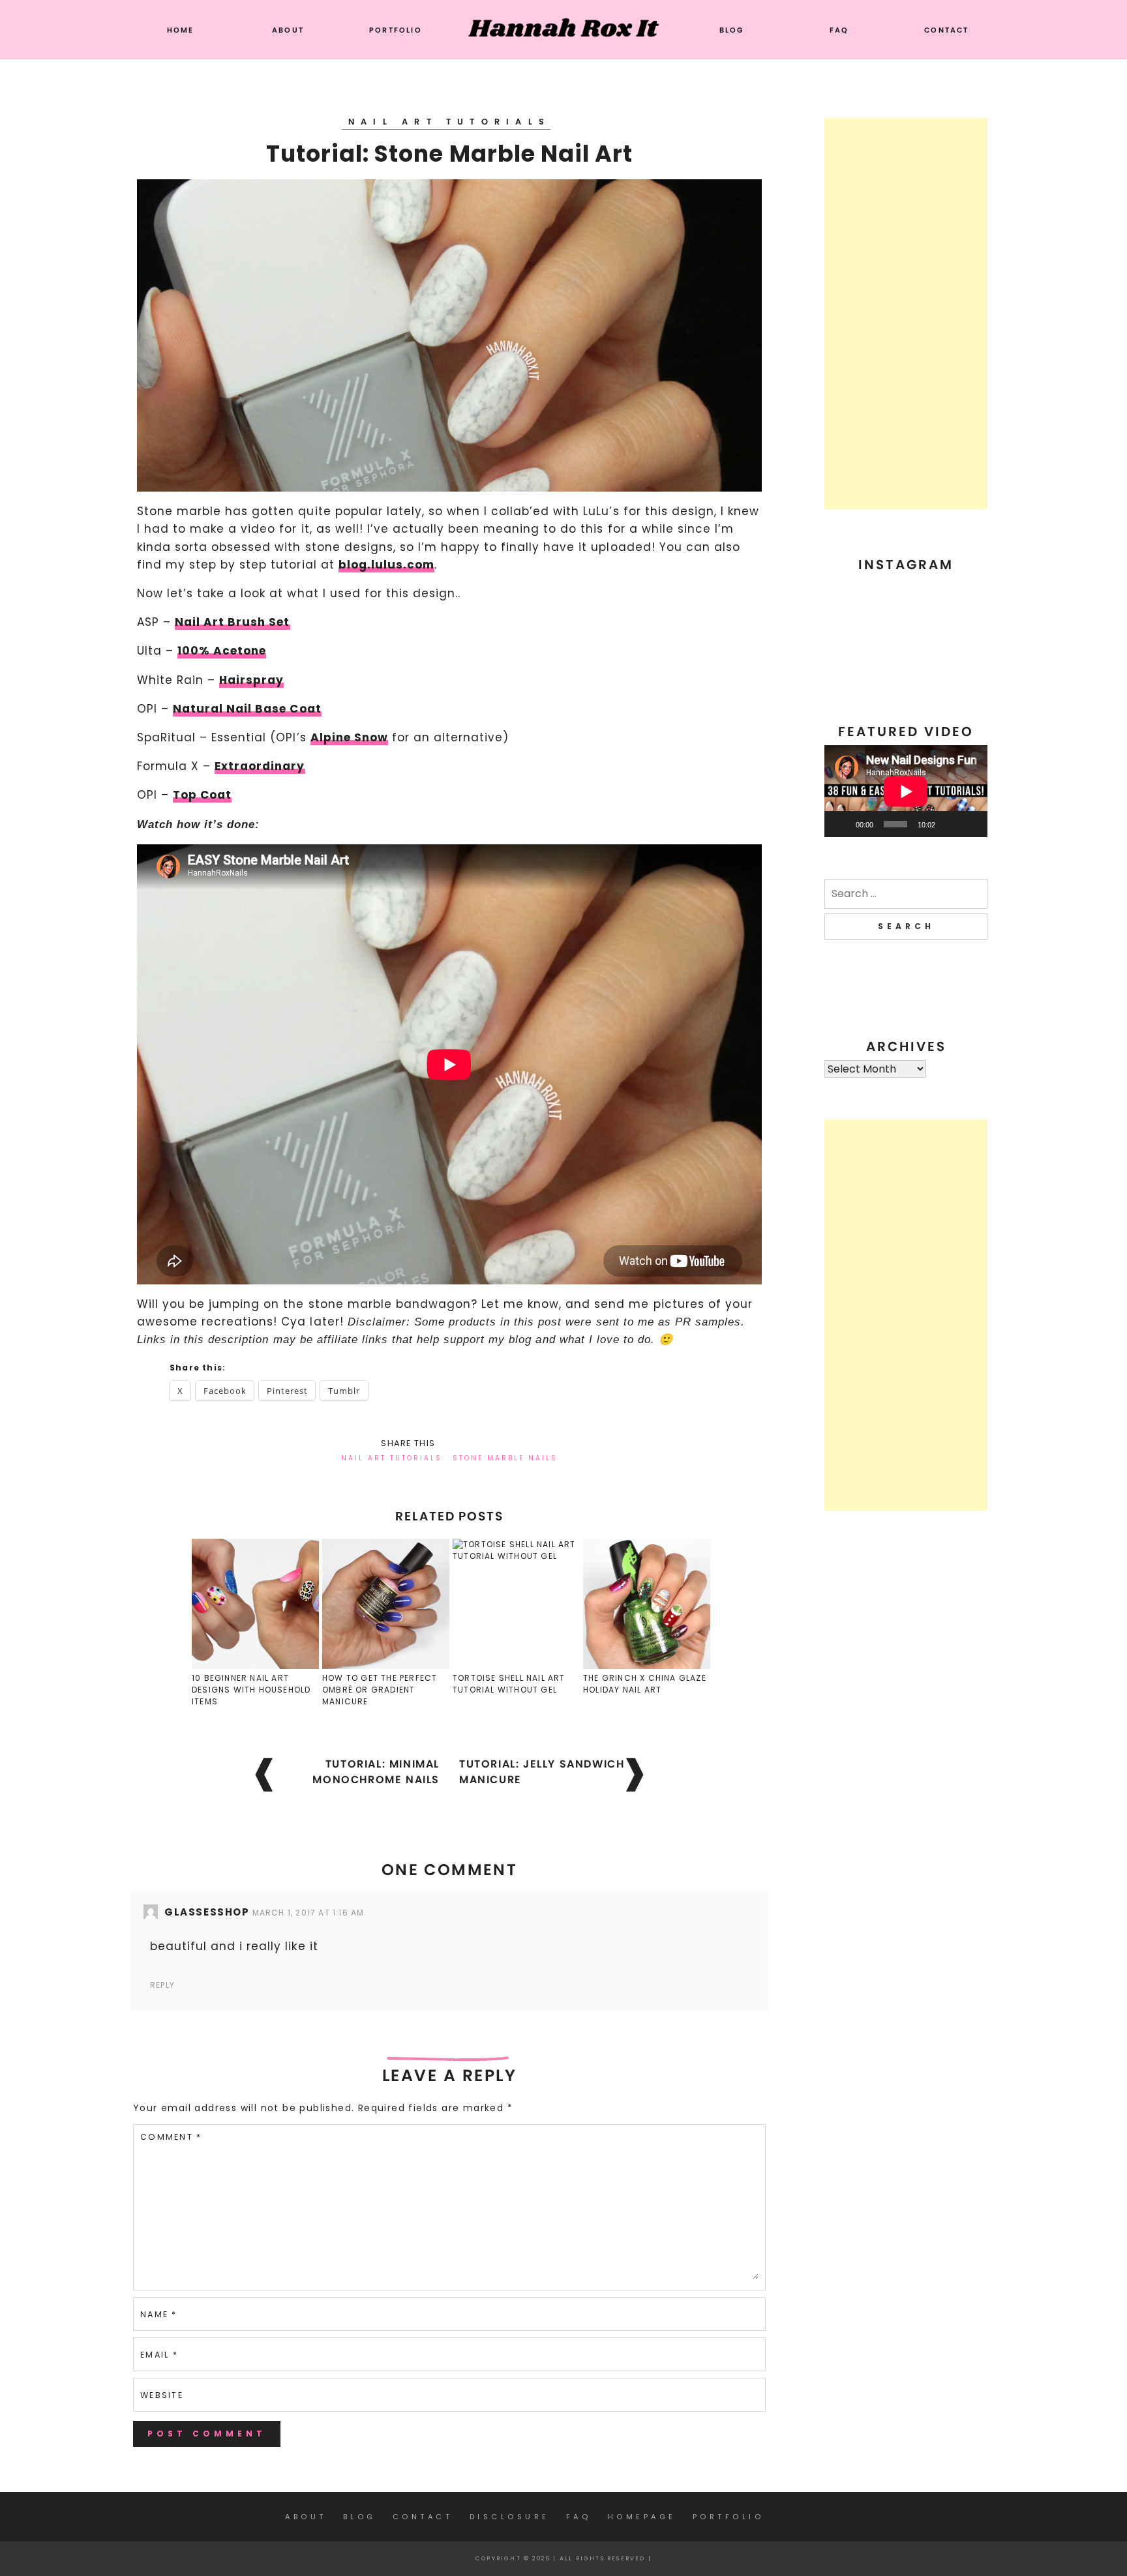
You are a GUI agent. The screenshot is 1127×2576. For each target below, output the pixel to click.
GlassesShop (207, 1912)
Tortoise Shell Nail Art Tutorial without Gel (509, 1684)
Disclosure (510, 2517)
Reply (162, 1985)
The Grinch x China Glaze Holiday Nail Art (645, 1684)
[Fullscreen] (970, 824)
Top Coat (202, 795)
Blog (732, 30)
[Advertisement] (906, 314)
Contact (946, 30)
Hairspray (251, 680)
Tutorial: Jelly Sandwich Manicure (542, 1772)
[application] (906, 791)
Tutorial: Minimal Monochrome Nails (376, 1772)
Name (159, 2314)
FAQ (839, 30)
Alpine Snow (349, 737)
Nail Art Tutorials (449, 122)
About (288, 30)
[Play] (841, 824)
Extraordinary (260, 766)
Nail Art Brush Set (232, 622)
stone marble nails (505, 1458)
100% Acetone (222, 651)
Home (181, 30)
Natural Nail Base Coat (247, 709)
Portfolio (396, 30)
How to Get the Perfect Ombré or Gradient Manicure (380, 1690)
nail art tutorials (392, 1458)
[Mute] (950, 824)
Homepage (642, 2517)
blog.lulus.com (386, 565)
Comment (171, 2137)
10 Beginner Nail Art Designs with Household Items (251, 1690)
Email (159, 2355)
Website (162, 2395)
